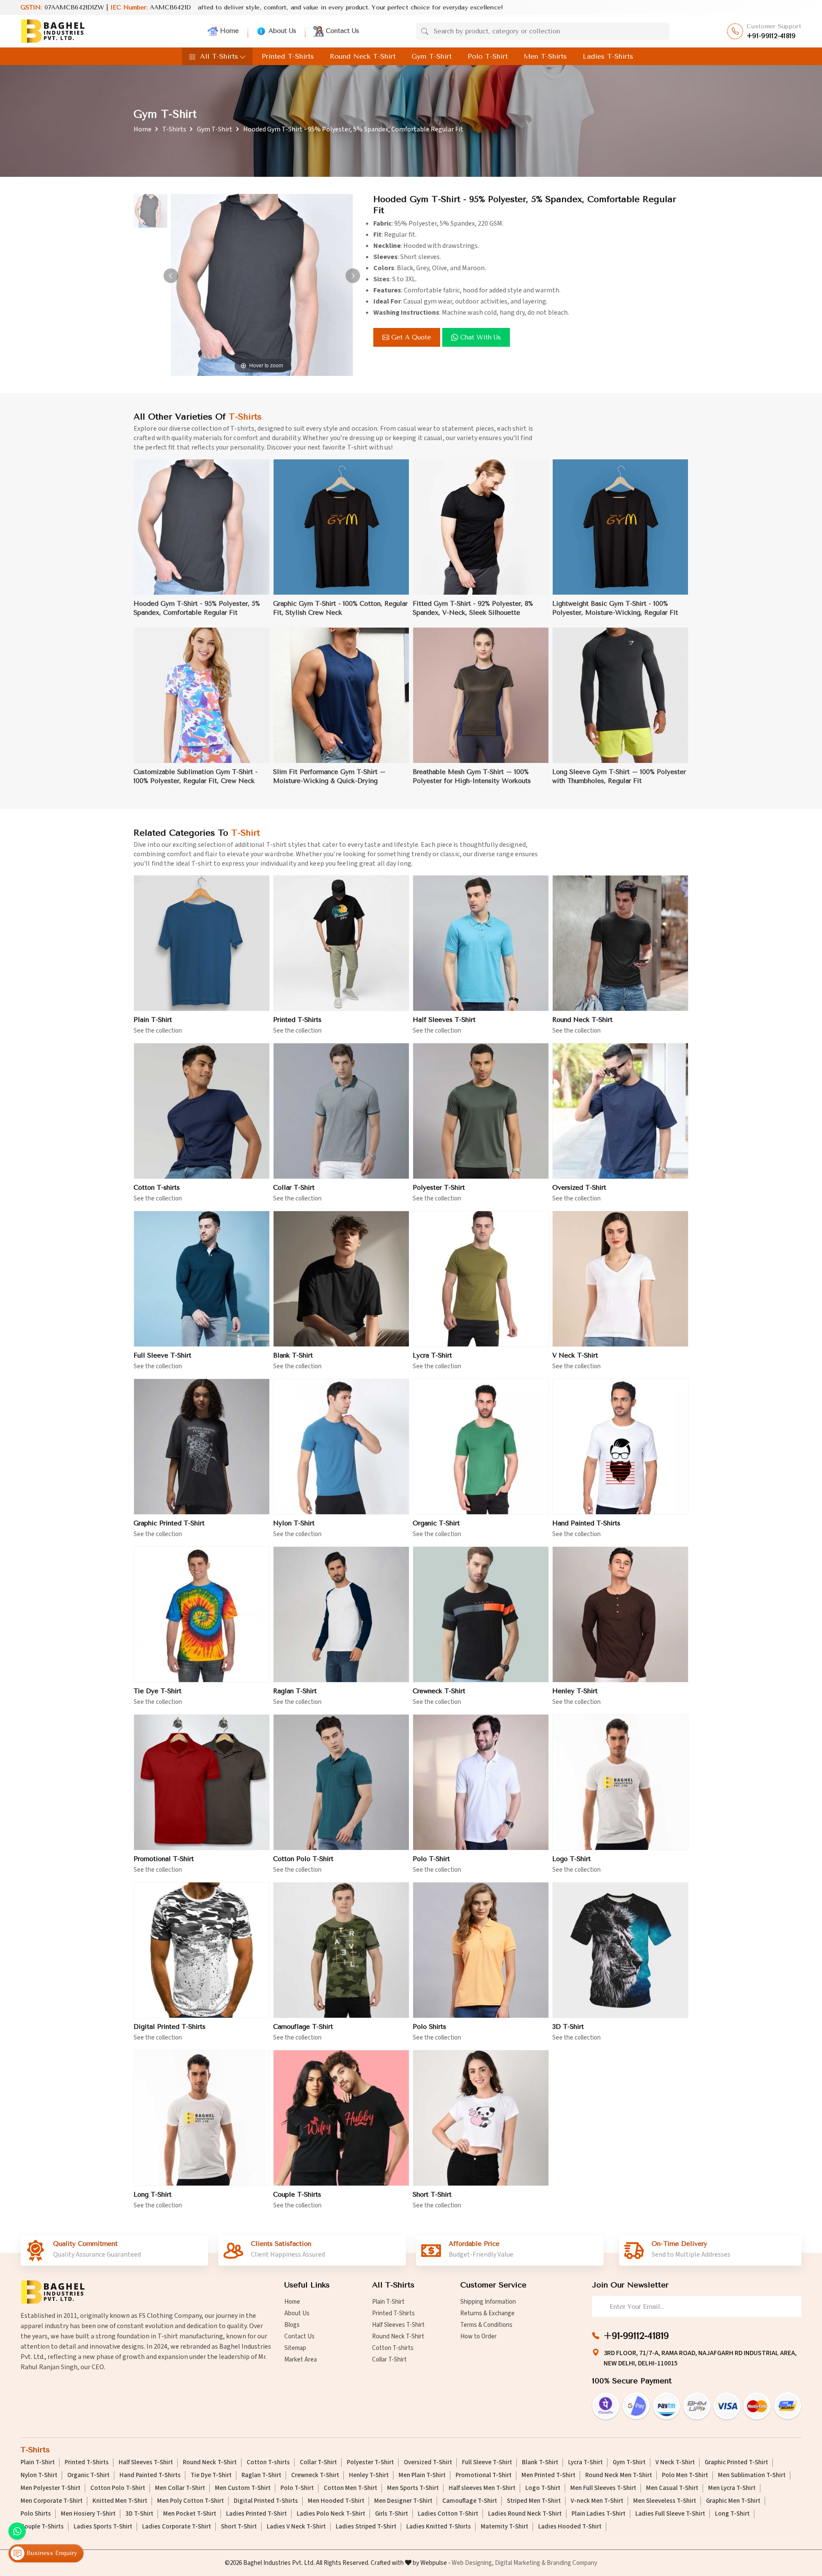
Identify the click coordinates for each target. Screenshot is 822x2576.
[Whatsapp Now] (17, 2531)
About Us (282, 31)
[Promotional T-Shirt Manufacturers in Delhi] (202, 1782)
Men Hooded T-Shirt (336, 2501)
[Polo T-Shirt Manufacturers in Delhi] (481, 1782)
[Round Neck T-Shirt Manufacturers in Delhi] (620, 943)
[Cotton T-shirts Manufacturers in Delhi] (202, 1111)
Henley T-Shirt (575, 1691)
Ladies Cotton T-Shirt (448, 2514)
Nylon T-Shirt (294, 1523)
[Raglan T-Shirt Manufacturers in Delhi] (341, 1614)
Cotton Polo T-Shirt (303, 1859)
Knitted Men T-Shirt (120, 2501)
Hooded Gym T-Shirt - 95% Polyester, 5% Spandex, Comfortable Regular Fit (197, 608)
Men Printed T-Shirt (548, 2475)
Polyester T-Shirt (439, 1188)
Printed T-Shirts (288, 56)
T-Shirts (174, 129)
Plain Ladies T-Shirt (599, 2514)
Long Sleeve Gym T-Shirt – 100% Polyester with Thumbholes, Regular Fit (619, 776)
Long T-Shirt (153, 2195)
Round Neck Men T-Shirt (619, 2475)
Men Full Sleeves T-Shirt (603, 2488)
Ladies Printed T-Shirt (256, 2514)
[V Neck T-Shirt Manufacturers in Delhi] (620, 1279)
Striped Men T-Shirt (534, 2501)
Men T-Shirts (545, 56)
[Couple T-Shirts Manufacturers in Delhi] (341, 2118)
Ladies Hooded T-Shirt (570, 2527)
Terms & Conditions (486, 2325)
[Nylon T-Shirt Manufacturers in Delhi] (341, 1447)
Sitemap (295, 2348)
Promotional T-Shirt (164, 1859)
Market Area (301, 2360)
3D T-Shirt (568, 2027)
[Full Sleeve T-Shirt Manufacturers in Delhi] (202, 1279)
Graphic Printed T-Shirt (169, 1523)
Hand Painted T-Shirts (586, 1523)
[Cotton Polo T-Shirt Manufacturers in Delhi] (341, 1782)
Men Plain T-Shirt (422, 2475)
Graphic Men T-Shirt (733, 2501)
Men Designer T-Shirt (403, 2501)
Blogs (292, 2325)
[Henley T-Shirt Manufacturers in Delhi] (620, 1614)
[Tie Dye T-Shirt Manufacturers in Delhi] (202, 1614)
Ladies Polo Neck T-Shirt (331, 2514)
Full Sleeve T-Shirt (162, 1355)
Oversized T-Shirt (579, 1188)
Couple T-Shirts (297, 2195)
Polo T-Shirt (488, 56)
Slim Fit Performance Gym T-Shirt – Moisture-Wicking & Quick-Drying (329, 776)
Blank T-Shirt (293, 1355)
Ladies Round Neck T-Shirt (525, 2514)
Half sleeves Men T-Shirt (482, 2488)
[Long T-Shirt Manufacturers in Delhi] (202, 2118)
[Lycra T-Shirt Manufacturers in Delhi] (481, 1279)
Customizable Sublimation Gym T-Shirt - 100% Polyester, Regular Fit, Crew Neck (196, 776)
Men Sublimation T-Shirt (752, 2475)
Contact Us (342, 31)
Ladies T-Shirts (608, 56)
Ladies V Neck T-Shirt (296, 2527)
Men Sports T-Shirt (413, 2488)
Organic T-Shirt (436, 1523)
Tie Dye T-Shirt (158, 1691)
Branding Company (572, 2563)
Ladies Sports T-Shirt (103, 2527)
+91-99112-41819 (771, 36)
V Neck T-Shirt (575, 1355)
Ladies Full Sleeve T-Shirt (670, 2514)
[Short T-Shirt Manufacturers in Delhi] (481, 2118)
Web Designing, (473, 2563)
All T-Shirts (219, 56)
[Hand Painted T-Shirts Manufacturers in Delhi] (620, 1447)
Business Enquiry (51, 2553)
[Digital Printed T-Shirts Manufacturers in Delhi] (202, 1950)
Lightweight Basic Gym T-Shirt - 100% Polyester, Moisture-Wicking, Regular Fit (615, 608)
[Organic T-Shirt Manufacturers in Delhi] (481, 1447)
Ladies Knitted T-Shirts (439, 2527)
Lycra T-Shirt (432, 1355)
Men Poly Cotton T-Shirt (191, 2501)
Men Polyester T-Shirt (51, 2488)
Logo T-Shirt (572, 1859)
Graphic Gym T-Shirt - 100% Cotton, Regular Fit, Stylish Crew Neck (340, 608)
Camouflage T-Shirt (303, 2027)
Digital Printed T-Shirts (170, 2027)
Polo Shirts (429, 2027)
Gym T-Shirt (432, 56)
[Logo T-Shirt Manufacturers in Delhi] (620, 1782)
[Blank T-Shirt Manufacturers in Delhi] (341, 1279)
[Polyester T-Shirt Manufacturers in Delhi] (481, 1111)
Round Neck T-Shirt (363, 56)
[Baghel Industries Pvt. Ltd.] (53, 31)
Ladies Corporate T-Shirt (177, 2527)
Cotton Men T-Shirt (350, 2488)
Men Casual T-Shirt (672, 2488)
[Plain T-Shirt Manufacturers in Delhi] (202, 943)
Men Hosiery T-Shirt (88, 2514)
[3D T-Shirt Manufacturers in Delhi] (620, 1950)
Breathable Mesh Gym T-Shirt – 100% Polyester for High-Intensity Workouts (472, 776)
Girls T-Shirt (392, 2514)
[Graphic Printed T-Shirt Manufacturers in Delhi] (202, 1447)
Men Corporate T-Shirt (52, 2501)
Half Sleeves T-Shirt (444, 1020)
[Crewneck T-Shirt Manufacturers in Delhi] (481, 1614)
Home (229, 31)
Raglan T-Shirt (295, 1691)
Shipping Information (488, 2302)
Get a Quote (411, 337)
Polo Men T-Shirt (685, 2475)
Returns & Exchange (487, 2313)
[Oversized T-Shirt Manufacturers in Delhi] (620, 1111)
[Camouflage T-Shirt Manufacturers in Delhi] (341, 1950)
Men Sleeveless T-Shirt (665, 2501)
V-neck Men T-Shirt (597, 2501)
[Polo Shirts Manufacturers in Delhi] (481, 1950)
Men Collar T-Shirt (180, 2488)
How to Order (478, 2336)
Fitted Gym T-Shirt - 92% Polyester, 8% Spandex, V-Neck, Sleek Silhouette (473, 608)
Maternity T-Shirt (505, 2527)
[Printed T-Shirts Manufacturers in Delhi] (341, 943)
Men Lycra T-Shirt (732, 2488)
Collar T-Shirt (294, 1188)
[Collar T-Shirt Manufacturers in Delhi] (341, 1111)
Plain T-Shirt (153, 1020)
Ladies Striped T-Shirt (366, 2527)
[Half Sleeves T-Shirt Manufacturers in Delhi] (481, 943)
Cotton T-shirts (157, 1188)
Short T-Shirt (432, 2195)
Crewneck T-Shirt (439, 1691)
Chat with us (481, 337)
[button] (353, 276)
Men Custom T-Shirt (243, 2488)
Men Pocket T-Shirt (190, 2514)
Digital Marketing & (520, 2563)
